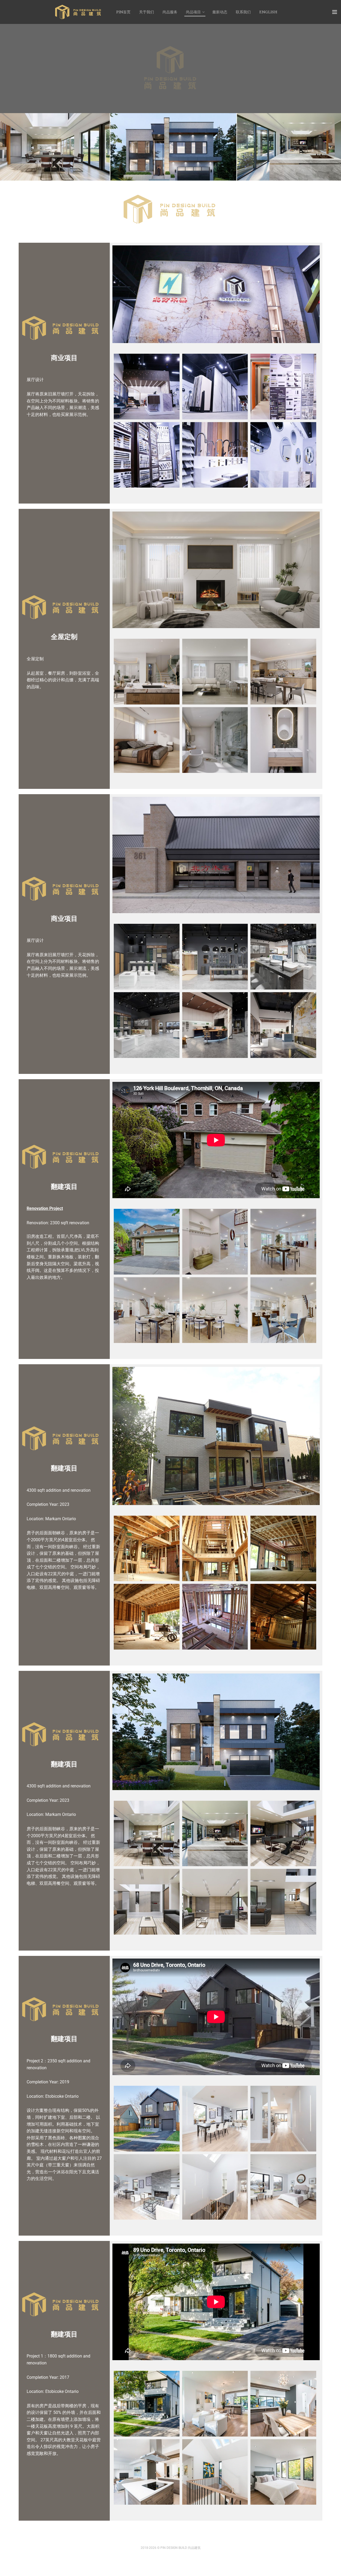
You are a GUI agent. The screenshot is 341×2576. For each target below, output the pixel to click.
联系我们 (243, 12)
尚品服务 (170, 12)
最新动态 (220, 12)
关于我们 (147, 12)
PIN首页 (123, 12)
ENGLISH (268, 12)
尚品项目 (193, 12)
